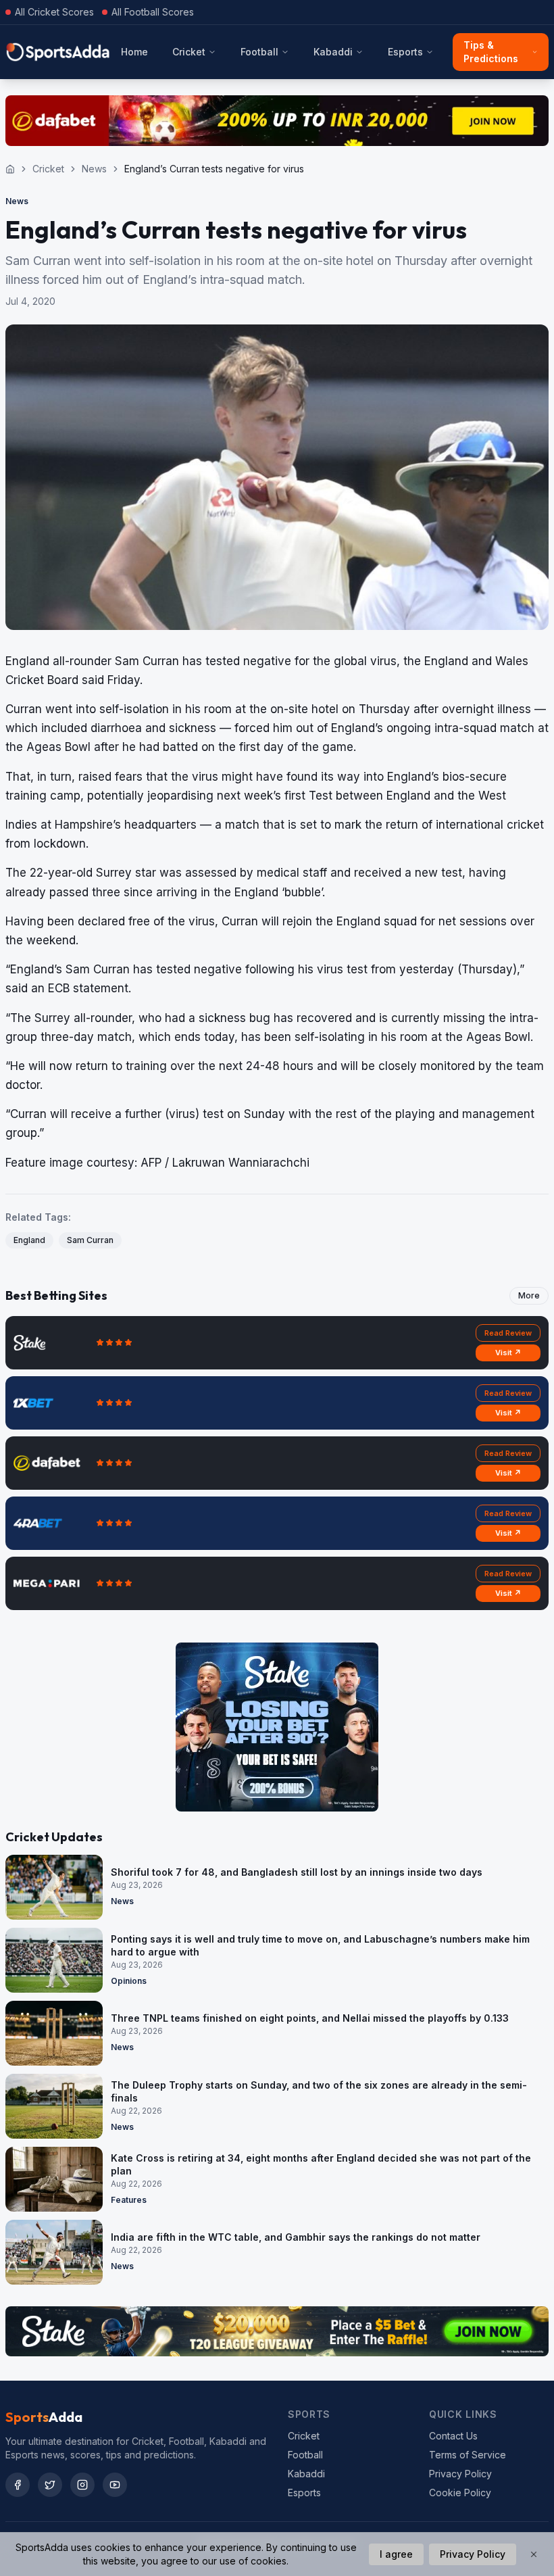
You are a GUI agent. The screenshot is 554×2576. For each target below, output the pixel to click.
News (94, 169)
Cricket (189, 52)
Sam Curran (90, 1240)
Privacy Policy (460, 2474)
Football (259, 52)
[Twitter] (50, 2485)
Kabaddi (333, 52)
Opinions (129, 1981)
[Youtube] (115, 2485)
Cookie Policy (460, 2493)
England (29, 1240)
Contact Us (453, 2436)
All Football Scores (153, 12)
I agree (396, 2554)
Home (134, 52)
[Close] (534, 2554)
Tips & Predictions (491, 52)
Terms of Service (468, 2455)
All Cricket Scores (54, 12)
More (529, 1295)
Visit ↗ (508, 1353)
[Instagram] (82, 2485)
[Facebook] (18, 2485)
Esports (405, 52)
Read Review (508, 1333)
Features (129, 2200)
